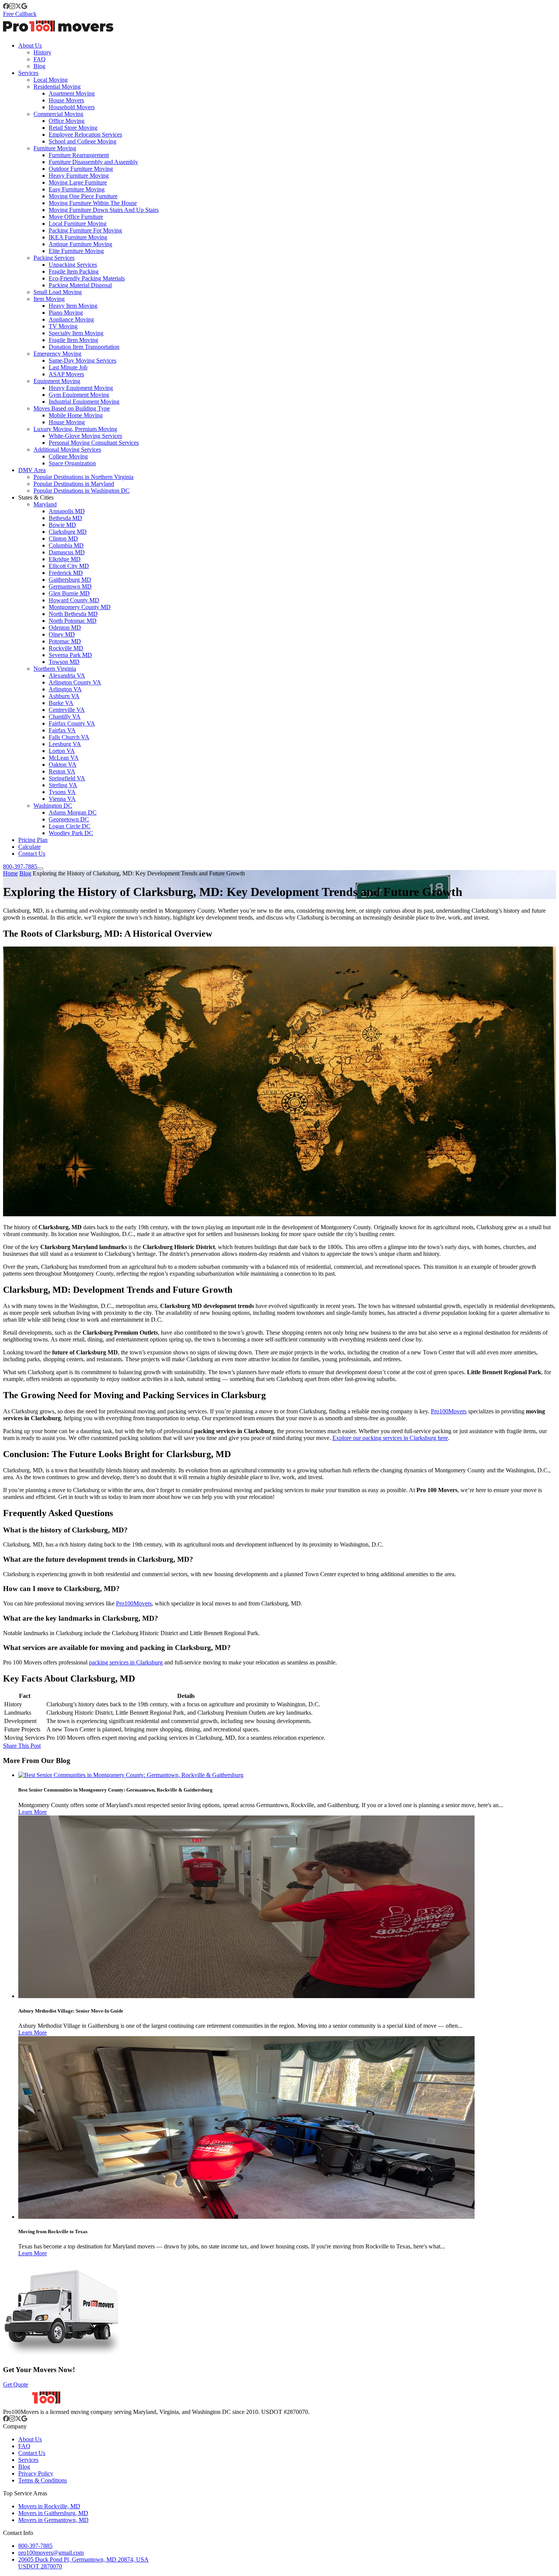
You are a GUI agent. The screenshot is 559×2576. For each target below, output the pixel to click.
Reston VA (62, 771)
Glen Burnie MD (69, 593)
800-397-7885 (20, 866)
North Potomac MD (73, 621)
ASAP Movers (66, 374)
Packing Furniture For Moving (85, 230)
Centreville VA (67, 710)
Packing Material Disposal (80, 285)
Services (28, 73)
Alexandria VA (67, 675)
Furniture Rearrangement (79, 155)
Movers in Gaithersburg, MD (53, 2513)
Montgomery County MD (80, 607)
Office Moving (67, 121)
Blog (39, 66)
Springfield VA (67, 778)
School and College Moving (83, 141)
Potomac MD (65, 641)
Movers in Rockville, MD (49, 2506)
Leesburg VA (65, 744)
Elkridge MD (65, 559)
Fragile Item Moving (73, 340)
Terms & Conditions (43, 2480)
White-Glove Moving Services (85, 436)
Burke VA (61, 703)
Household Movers (72, 107)
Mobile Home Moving (76, 415)
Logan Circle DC (70, 826)
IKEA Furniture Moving (78, 237)
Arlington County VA (75, 682)
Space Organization (72, 463)
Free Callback (20, 14)
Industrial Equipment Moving (84, 402)
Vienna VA (62, 799)
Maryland (45, 504)
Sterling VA (63, 785)
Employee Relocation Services (85, 134)
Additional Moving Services (67, 449)
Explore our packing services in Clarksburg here (390, 1438)
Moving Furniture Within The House (93, 203)
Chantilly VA (65, 717)
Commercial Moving (58, 114)
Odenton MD (65, 628)
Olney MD (62, 634)
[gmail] (24, 7)
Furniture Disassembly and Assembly (93, 162)
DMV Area (32, 470)
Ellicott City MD (69, 566)
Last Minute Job (68, 367)
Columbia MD (66, 545)
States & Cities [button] (36, 497)
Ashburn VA (64, 696)
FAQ (40, 59)
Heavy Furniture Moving (79, 176)
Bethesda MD (65, 518)
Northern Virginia (55, 669)
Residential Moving (57, 87)
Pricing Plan (33, 840)
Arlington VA (65, 689)
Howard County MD (74, 600)
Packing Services (54, 258)
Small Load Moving (58, 292)
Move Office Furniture (76, 217)
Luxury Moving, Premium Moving (75, 429)
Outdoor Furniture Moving (81, 169)
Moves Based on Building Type (72, 408)
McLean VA (64, 758)
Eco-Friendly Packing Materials (87, 278)
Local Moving (51, 80)
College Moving (68, 456)
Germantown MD (70, 586)
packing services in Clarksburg (126, 1662)
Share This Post (22, 1746)
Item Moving (49, 299)
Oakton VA (63, 765)
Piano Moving (66, 313)
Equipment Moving (57, 381)
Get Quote (16, 2384)
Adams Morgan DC (73, 812)
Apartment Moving (72, 93)
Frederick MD (66, 573)
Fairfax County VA (72, 723)
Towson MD (64, 662)
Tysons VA (62, 792)
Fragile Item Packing (74, 271)
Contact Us (32, 854)
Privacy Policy (36, 2473)
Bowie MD (62, 525)
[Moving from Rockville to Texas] (246, 2217)
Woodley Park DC (71, 833)
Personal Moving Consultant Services (94, 443)
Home (10, 873)
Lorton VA (62, 751)
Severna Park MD (70, 655)
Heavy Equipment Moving (81, 388)
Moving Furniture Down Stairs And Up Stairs (104, 210)
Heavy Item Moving (73, 306)
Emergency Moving (57, 354)
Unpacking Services (73, 265)
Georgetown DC (69, 819)
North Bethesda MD (73, 614)
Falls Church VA (69, 737)
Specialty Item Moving (76, 333)
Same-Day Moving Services (83, 360)
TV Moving (63, 326)
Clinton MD (63, 539)
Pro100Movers (449, 1411)
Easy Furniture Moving (77, 189)
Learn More (33, 1812)
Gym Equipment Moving (79, 395)
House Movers (66, 100)
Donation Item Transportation (84, 347)
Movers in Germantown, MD (53, 2520)
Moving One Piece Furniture (83, 196)
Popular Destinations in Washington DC (82, 491)
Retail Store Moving (73, 128)
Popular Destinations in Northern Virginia (83, 477)
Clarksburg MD (68, 532)
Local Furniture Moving (78, 224)
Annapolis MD (67, 511)
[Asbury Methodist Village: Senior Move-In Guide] (246, 1996)
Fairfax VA (62, 730)
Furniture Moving (55, 148)
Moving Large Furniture (78, 182)
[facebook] (6, 7)
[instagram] (12, 7)
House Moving (67, 422)
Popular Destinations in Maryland (74, 484)
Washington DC (53, 806)
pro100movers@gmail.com (51, 2553)
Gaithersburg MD (70, 580)
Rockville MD (66, 648)
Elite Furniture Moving (76, 251)
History (42, 52)
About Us (30, 45)
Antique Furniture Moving (80, 244)
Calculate (29, 847)
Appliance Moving (71, 319)
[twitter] (18, 7)
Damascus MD (67, 552)
